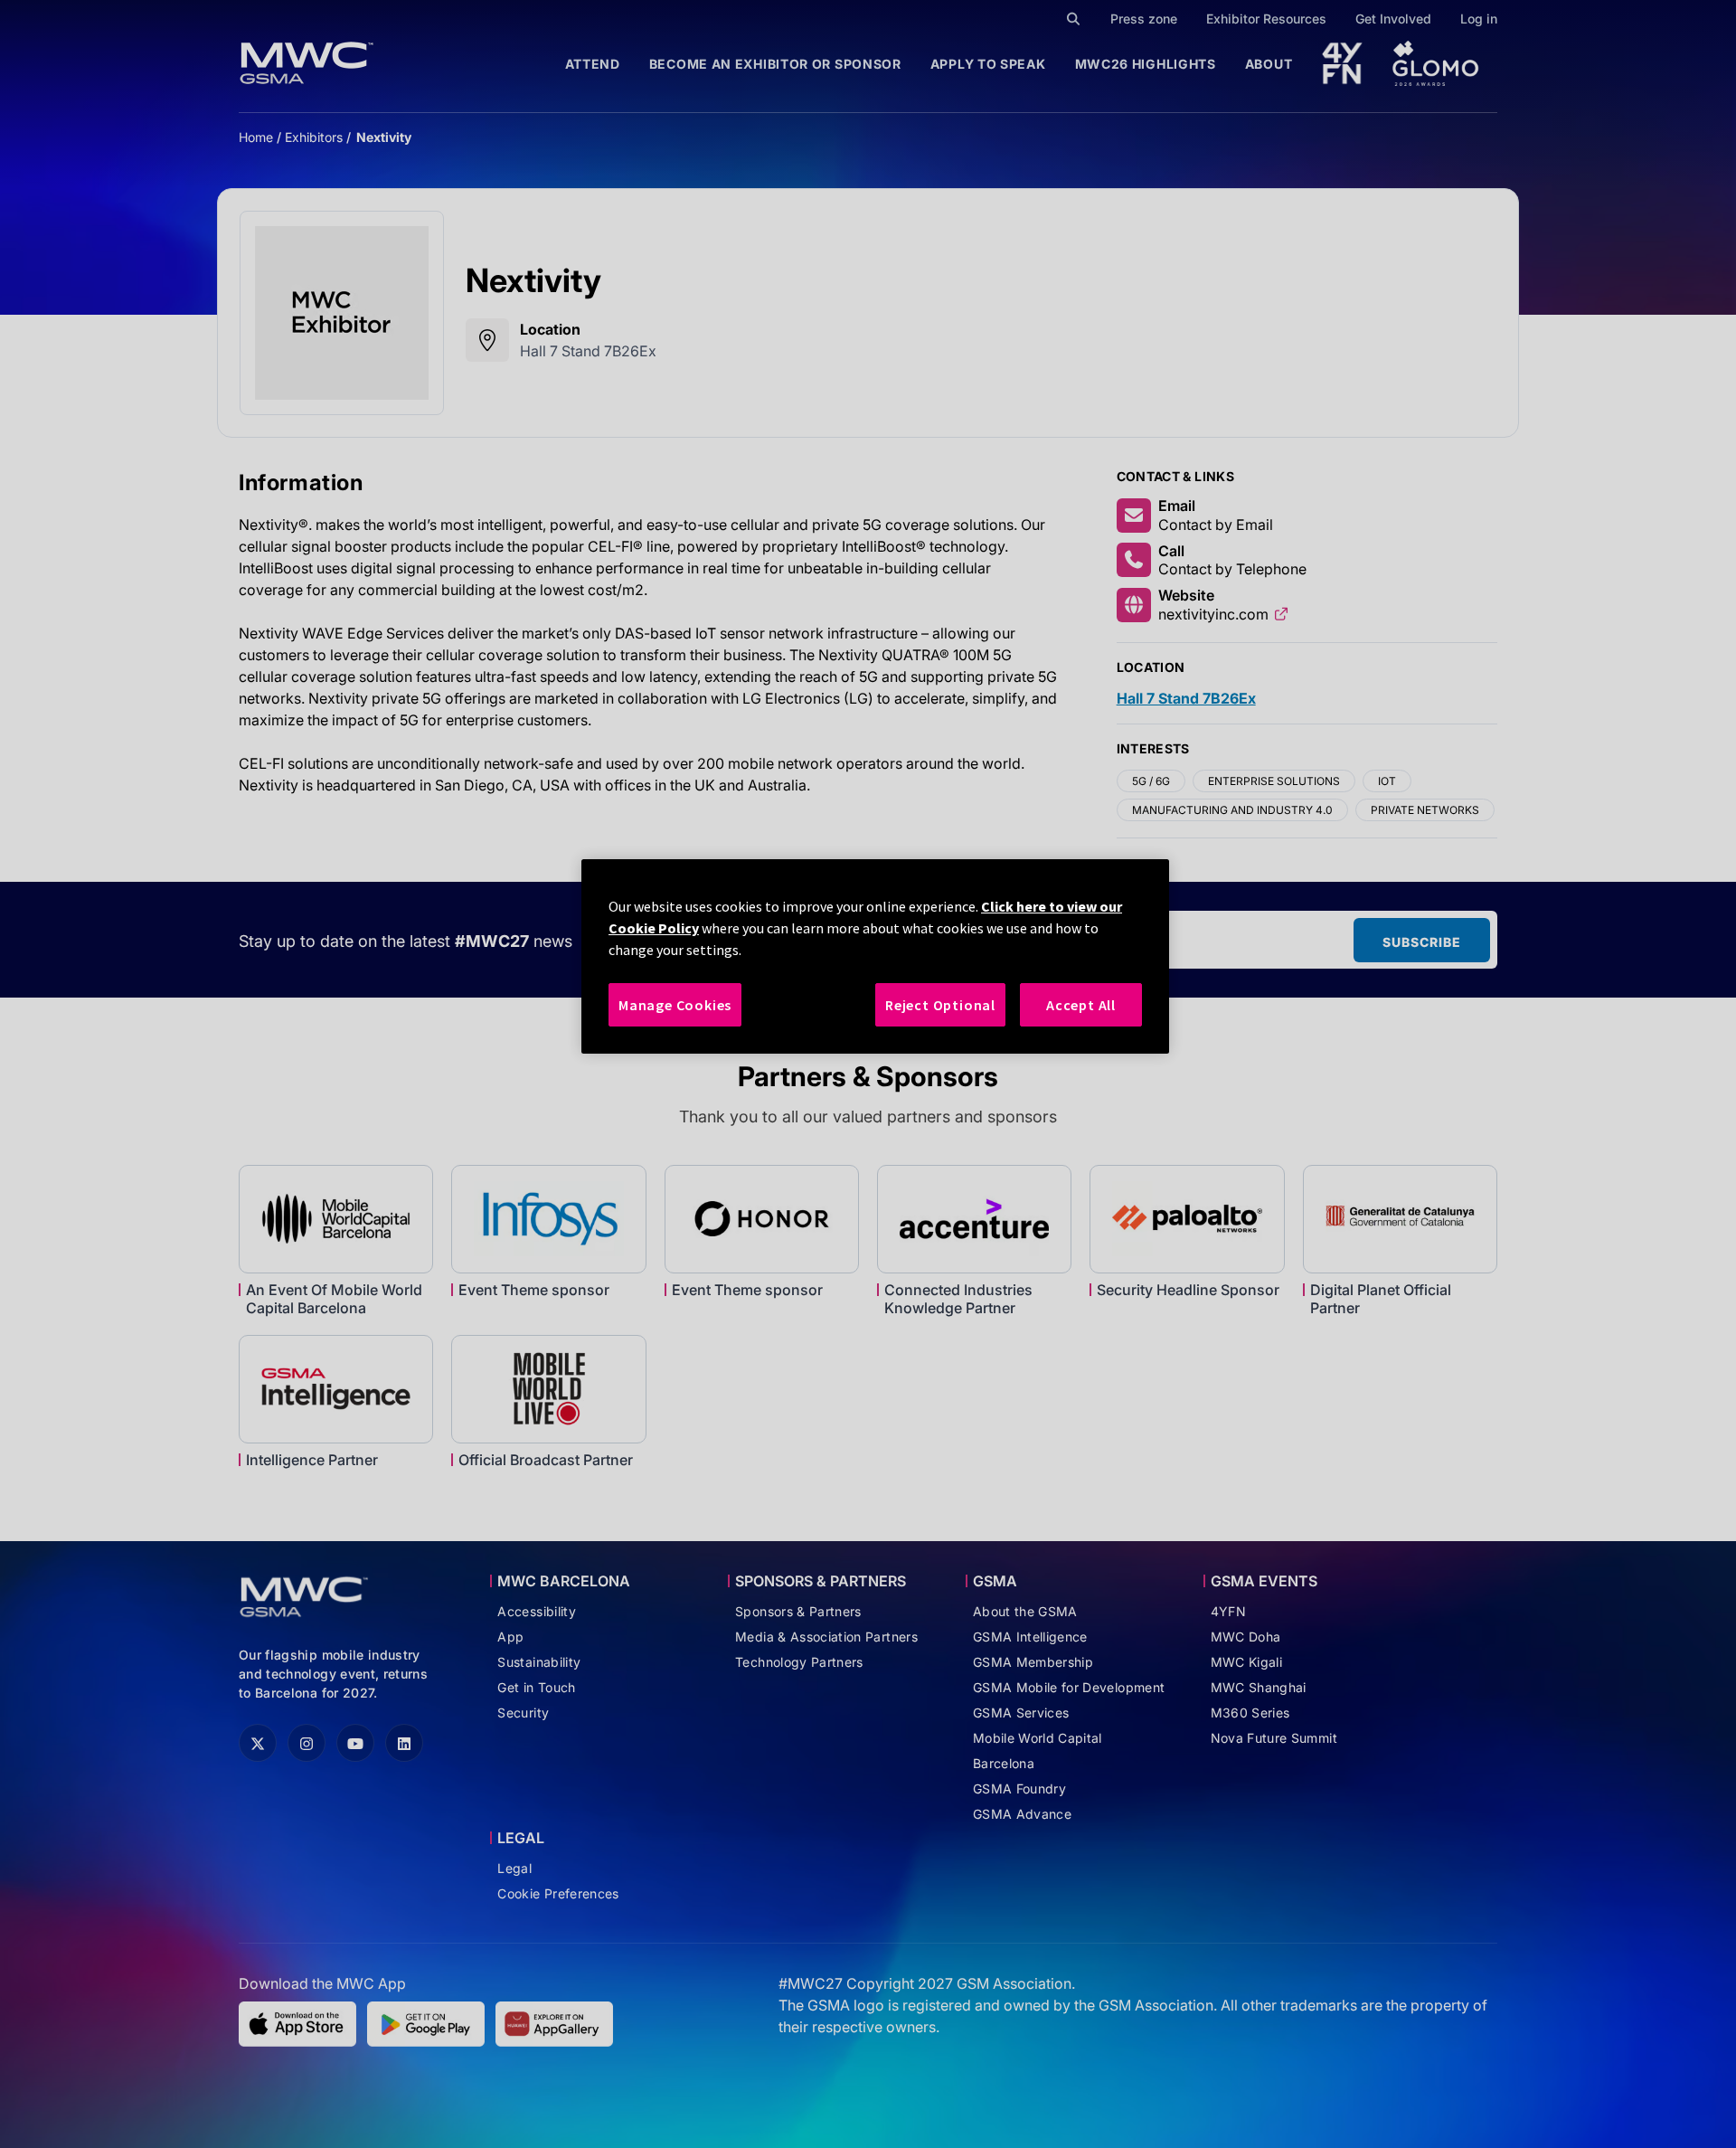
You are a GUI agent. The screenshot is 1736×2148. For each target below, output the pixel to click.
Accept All (1081, 1005)
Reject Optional (940, 1005)
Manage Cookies (675, 1005)
